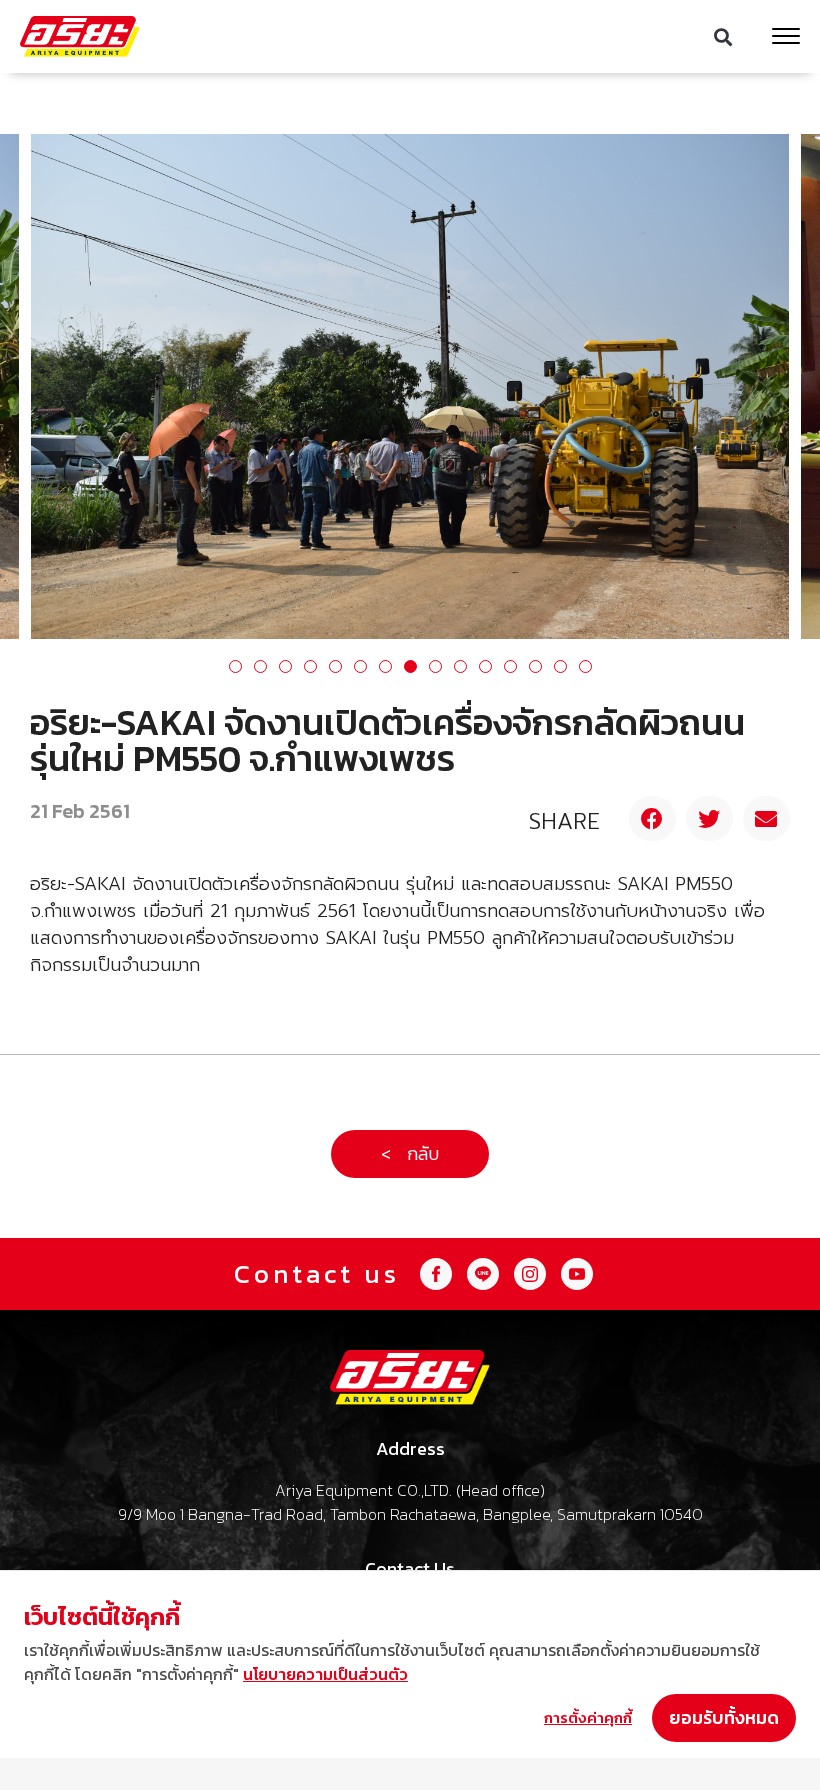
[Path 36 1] (436, 1274)
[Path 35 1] (577, 1274)
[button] (723, 36)
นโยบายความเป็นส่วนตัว (325, 1674)
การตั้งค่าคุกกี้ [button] (588, 1717)
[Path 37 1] (530, 1274)
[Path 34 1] (483, 1274)
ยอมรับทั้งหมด (724, 1717)
